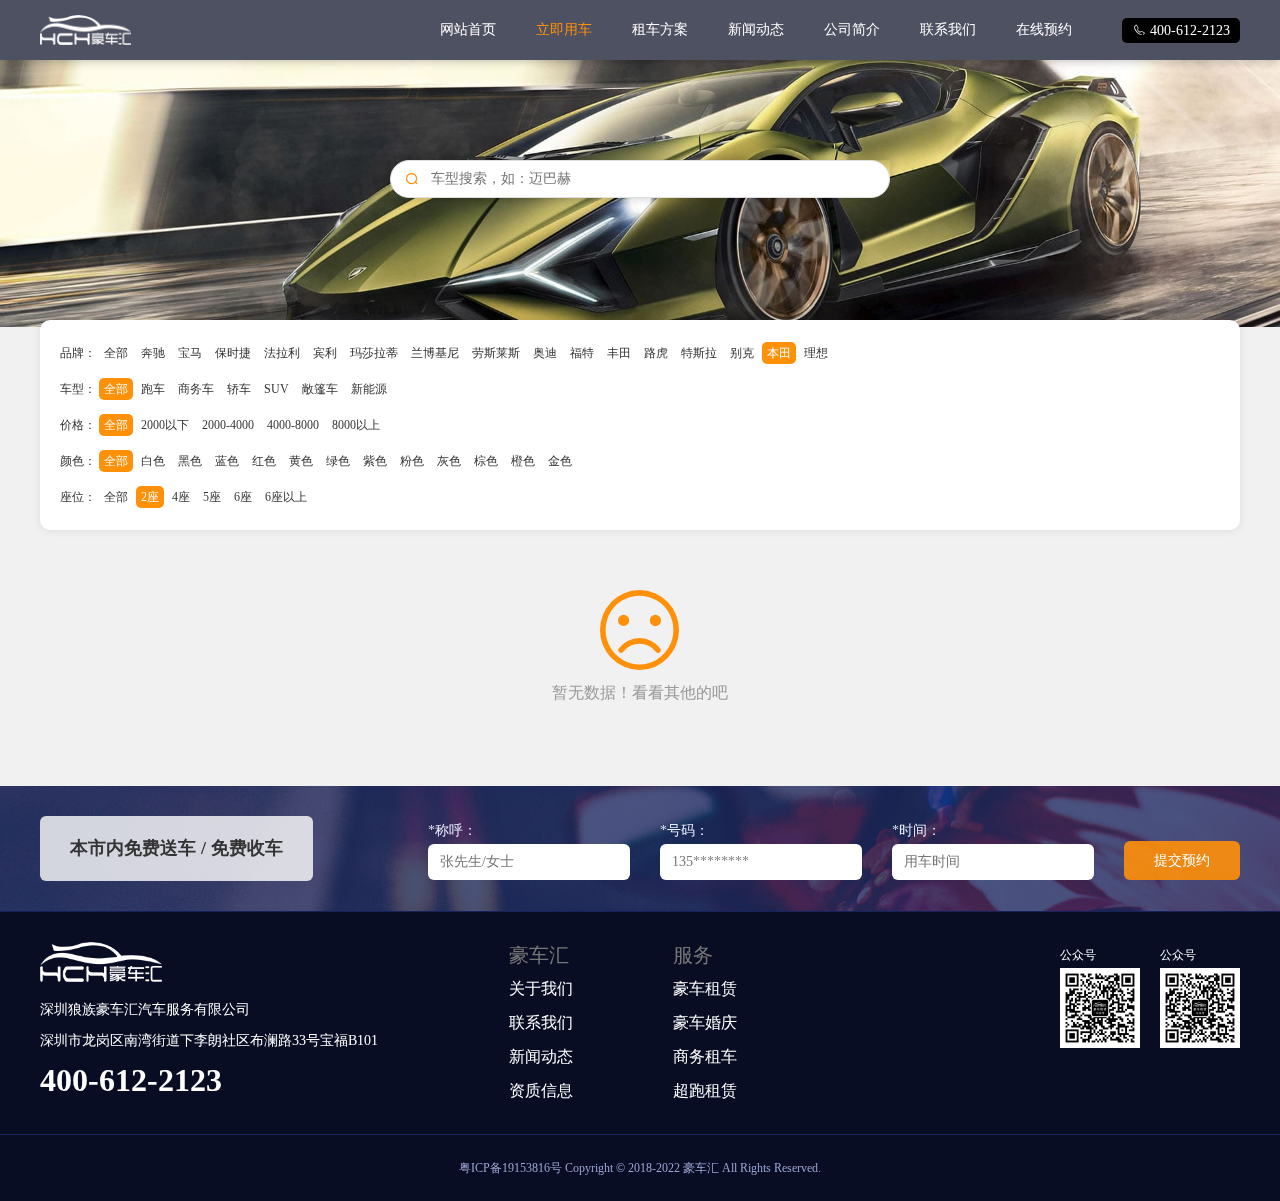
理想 (816, 353)
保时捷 (233, 353)
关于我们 (541, 988)
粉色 (412, 461)
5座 (212, 497)
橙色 (523, 461)
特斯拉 (699, 353)
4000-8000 (293, 425)
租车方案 (660, 29)
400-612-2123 (1181, 30)
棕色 (486, 461)
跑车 (153, 389)
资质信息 (541, 1090)
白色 (153, 461)
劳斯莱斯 (496, 353)
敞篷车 (320, 389)
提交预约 (1182, 860)
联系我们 (948, 29)
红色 (264, 461)
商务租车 (705, 1056)
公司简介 (852, 29)
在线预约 (1044, 29)
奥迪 (545, 353)
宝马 (190, 353)
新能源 (369, 389)
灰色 (449, 461)
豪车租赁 (705, 988)
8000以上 (356, 425)
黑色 (190, 461)
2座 (150, 497)
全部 (116, 353)
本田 (779, 353)
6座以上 (286, 497)
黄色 (301, 461)
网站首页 (468, 29)
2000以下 (165, 425)
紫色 (375, 461)
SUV (276, 389)
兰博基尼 (435, 353)
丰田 (619, 353)
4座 (181, 497)
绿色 (338, 461)
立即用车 (564, 29)
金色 (560, 461)
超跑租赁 (705, 1090)
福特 (582, 353)
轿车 (239, 389)
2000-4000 (228, 425)
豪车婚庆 (705, 1022)
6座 (243, 497)
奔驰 (153, 353)
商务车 (196, 389)
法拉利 (282, 353)
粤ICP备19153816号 (510, 1168)
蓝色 (227, 461)
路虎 (656, 353)
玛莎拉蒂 (374, 353)
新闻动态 (756, 29)
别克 (742, 353)
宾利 (325, 353)
